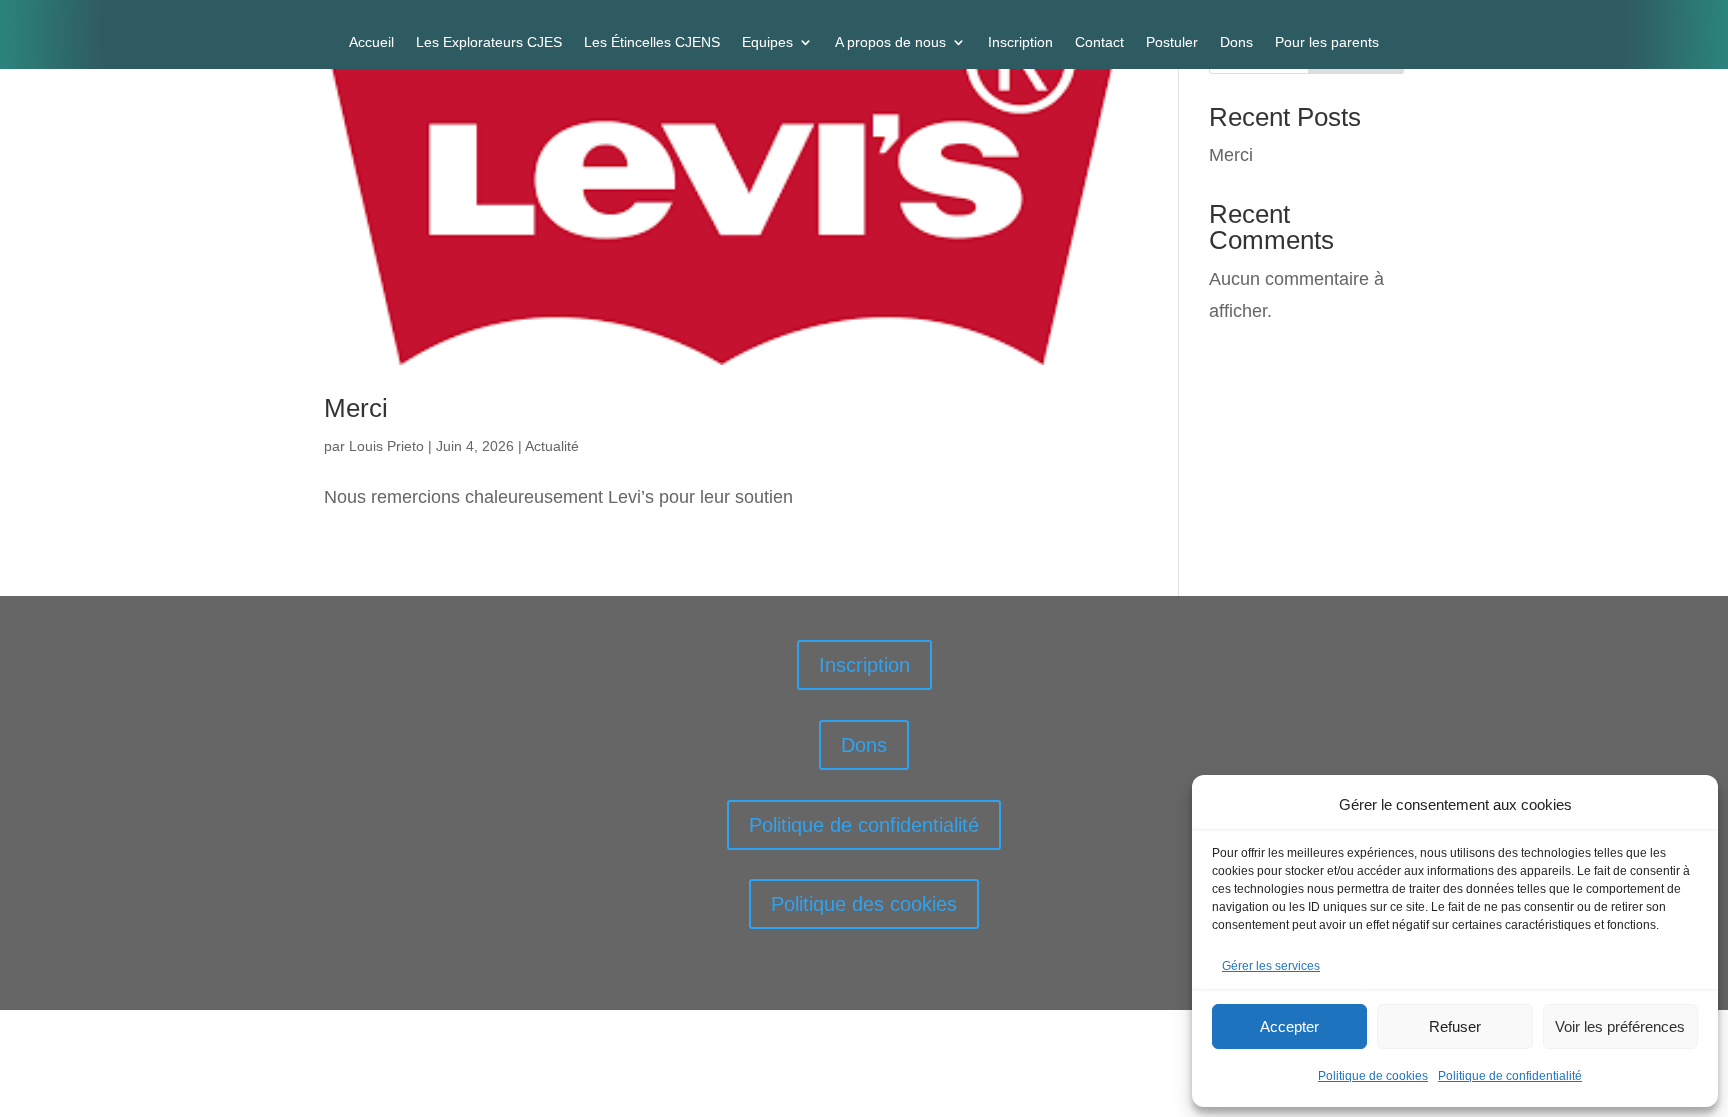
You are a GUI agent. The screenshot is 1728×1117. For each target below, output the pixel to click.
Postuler (1172, 42)
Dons (1236, 42)
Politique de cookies (1373, 1076)
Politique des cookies (864, 904)
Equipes (767, 42)
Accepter (1289, 1026)
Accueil (371, 42)
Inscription (1020, 42)
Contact (1099, 42)
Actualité (552, 446)
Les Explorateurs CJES (489, 42)
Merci (356, 408)
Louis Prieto (386, 446)
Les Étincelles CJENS (652, 42)
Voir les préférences (1620, 1026)
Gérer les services (1271, 966)
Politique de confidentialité (1510, 1076)
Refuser (1455, 1026)
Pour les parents (1327, 42)
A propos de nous (890, 42)
